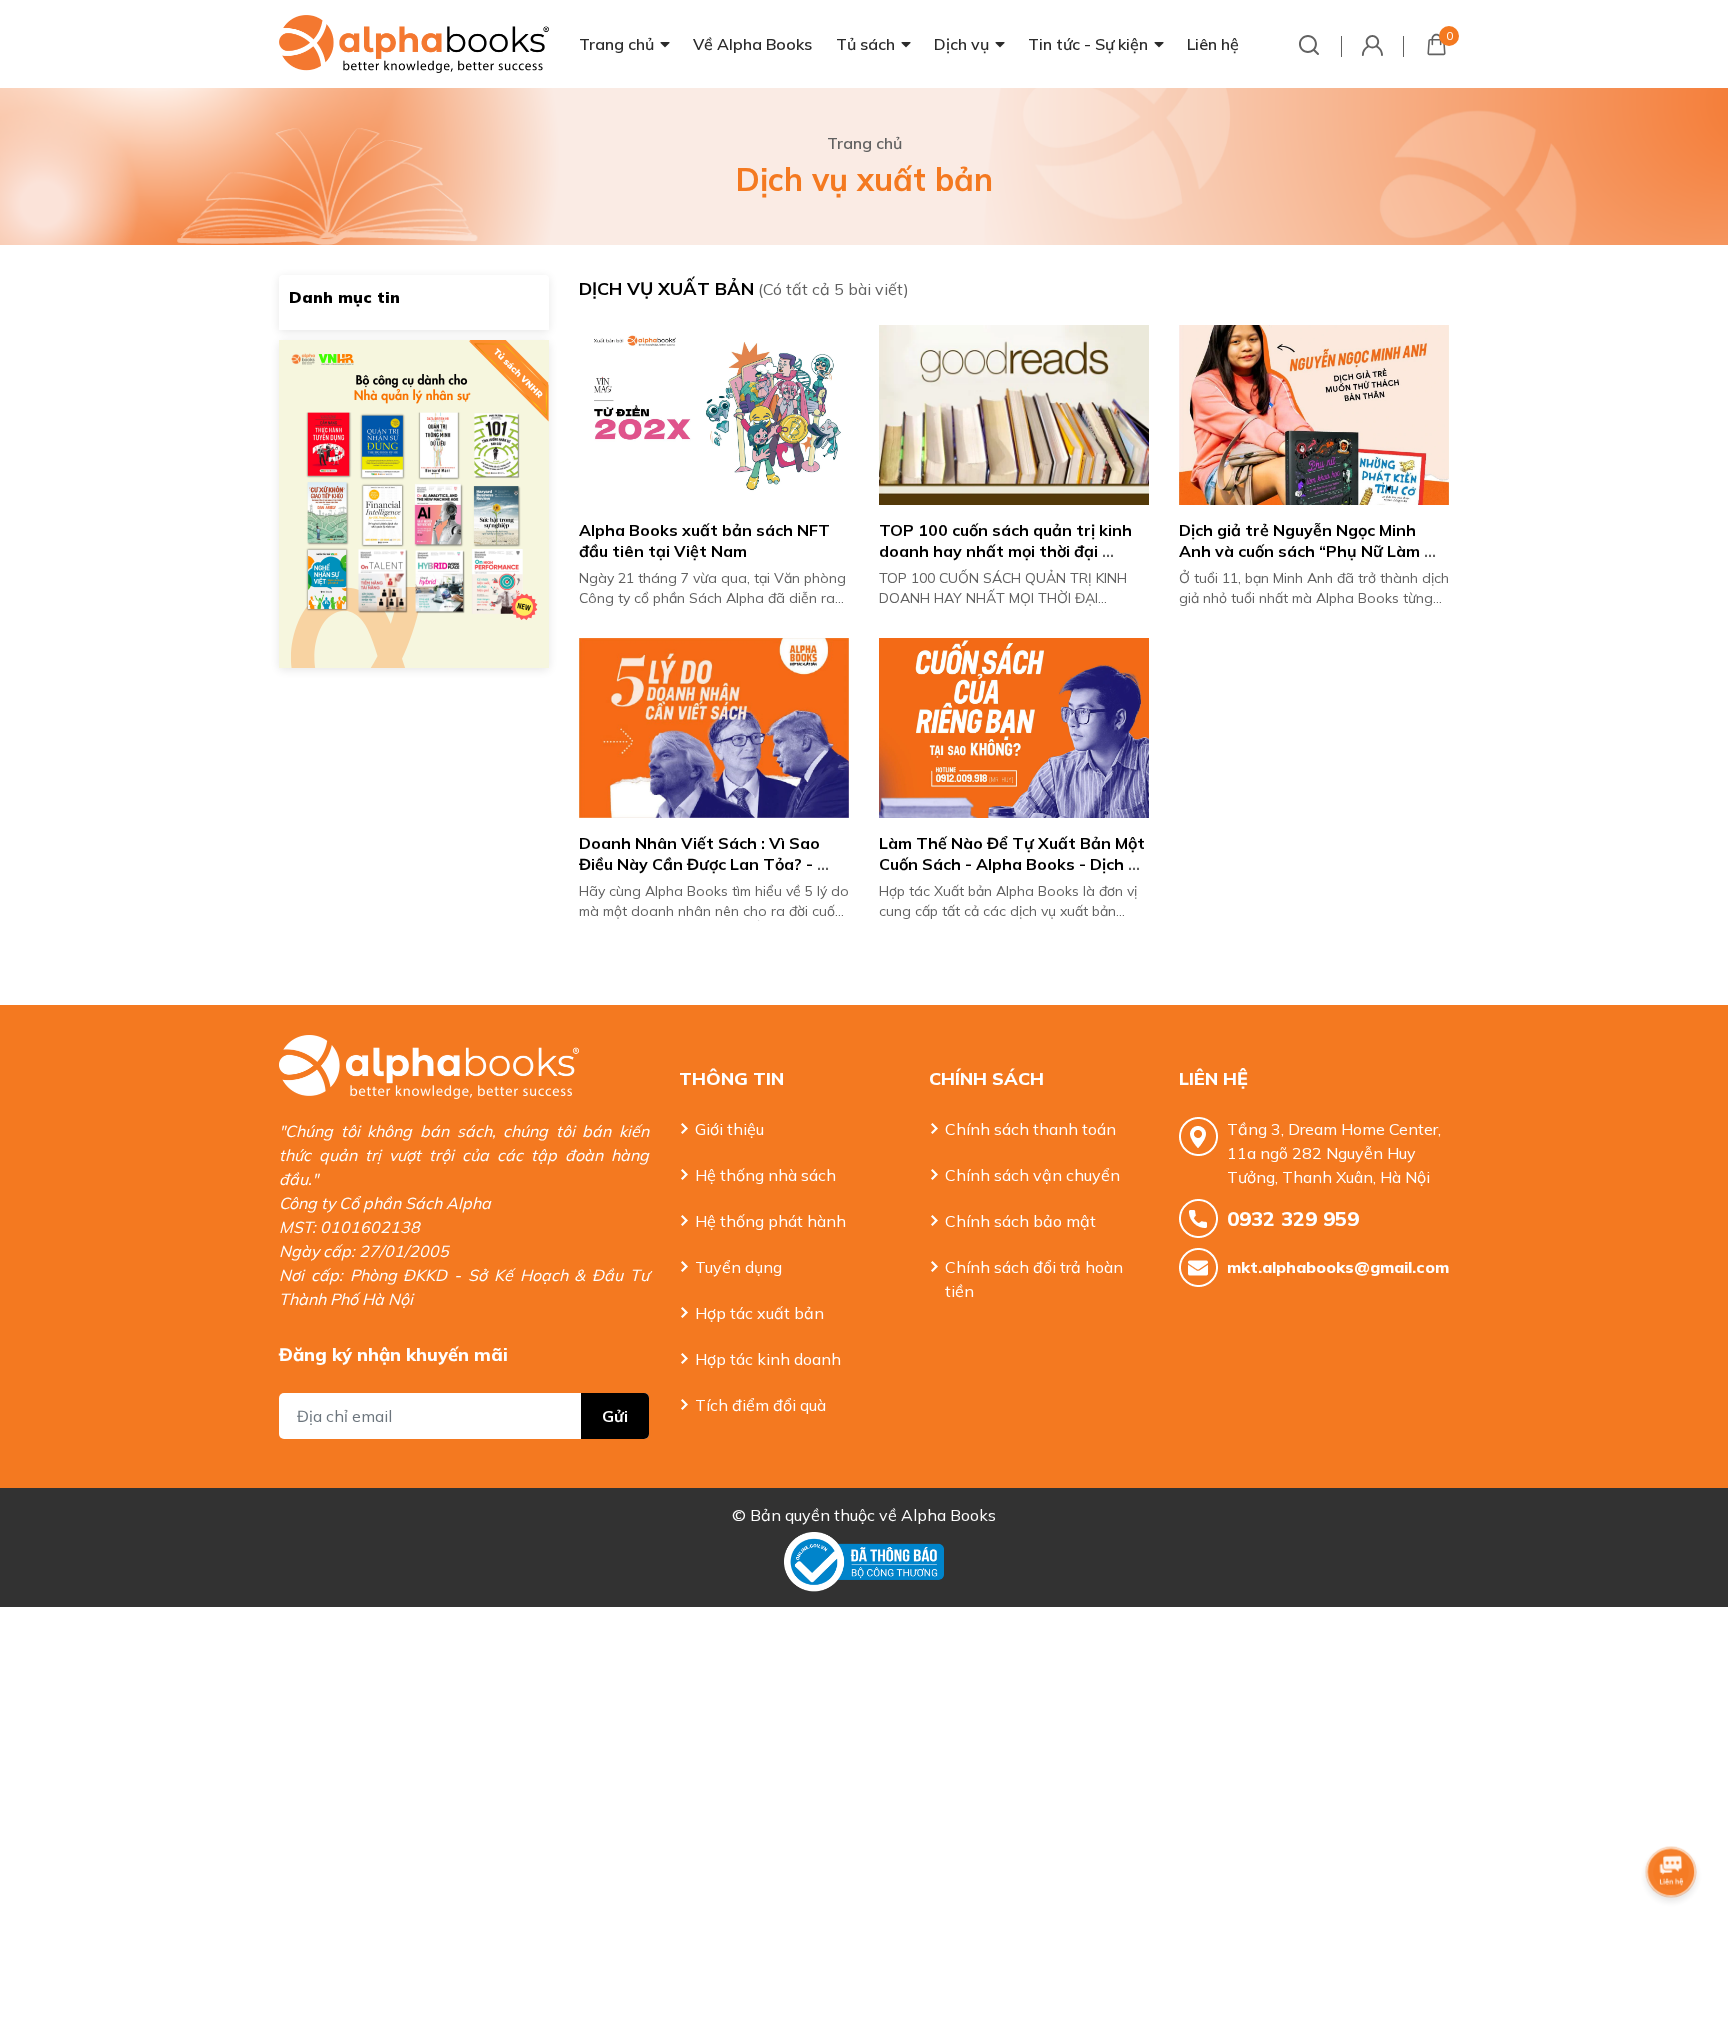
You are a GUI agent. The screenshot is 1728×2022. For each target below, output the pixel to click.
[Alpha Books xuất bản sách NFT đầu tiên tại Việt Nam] (714, 415)
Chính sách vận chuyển (1032, 1175)
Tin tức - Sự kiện (1088, 44)
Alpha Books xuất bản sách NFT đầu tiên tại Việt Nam (706, 540)
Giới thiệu (729, 1129)
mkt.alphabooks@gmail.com (1338, 1267)
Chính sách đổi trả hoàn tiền (1034, 1279)
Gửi (615, 1416)
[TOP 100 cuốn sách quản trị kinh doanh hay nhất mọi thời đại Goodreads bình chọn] (1014, 415)
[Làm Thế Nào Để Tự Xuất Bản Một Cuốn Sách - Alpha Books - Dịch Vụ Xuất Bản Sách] (1014, 728)
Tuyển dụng (738, 1267)
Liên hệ (1213, 44)
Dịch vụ (961, 44)
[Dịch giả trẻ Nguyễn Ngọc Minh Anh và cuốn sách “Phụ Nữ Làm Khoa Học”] (1314, 415)
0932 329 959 (1293, 1218)
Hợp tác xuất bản (759, 1313)
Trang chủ (616, 44)
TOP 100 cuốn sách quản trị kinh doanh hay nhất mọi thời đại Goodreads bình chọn (1007, 551)
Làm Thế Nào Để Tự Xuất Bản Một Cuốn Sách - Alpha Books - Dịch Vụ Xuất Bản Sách (1014, 864)
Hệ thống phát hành (770, 1221)
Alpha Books (948, 1515)
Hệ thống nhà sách (765, 1175)
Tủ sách (865, 44)
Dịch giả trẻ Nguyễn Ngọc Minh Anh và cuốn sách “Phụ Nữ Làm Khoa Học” (1301, 551)
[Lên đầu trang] (1673, 1927)
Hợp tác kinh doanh (768, 1359)
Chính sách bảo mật (1020, 1221)
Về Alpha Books (752, 44)
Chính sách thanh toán (1030, 1129)
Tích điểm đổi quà (760, 1405)
